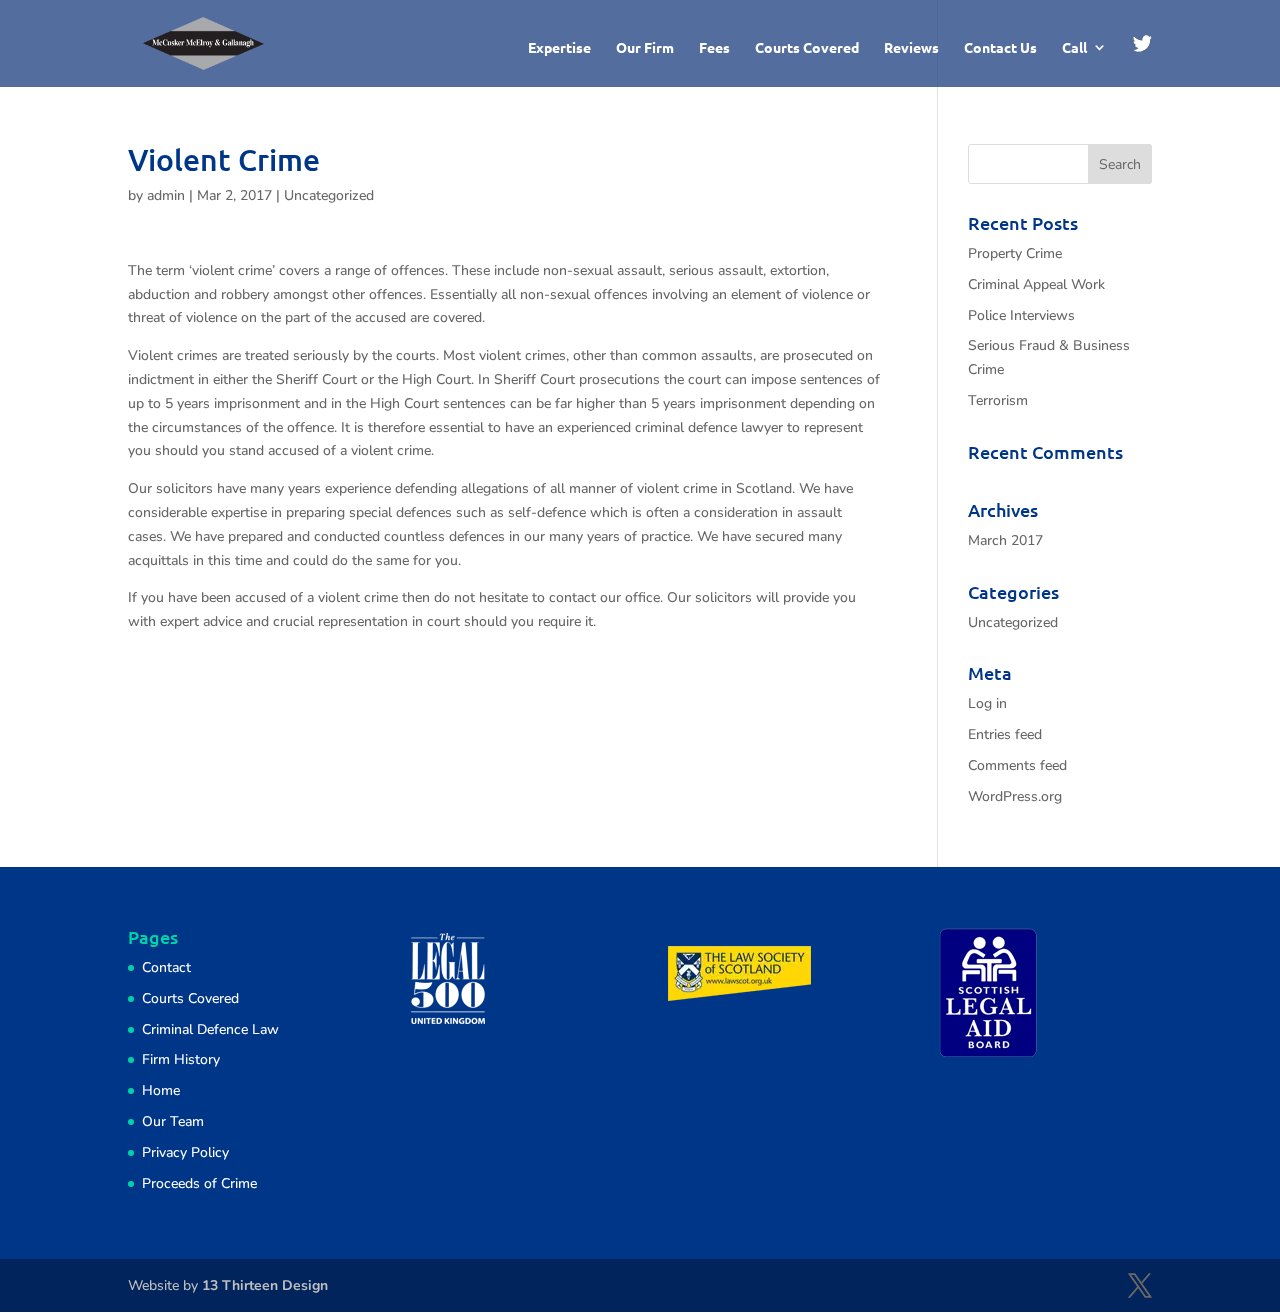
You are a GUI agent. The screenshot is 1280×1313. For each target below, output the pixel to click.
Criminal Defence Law (210, 1029)
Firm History (181, 1059)
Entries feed (1005, 734)
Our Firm (645, 48)
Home (161, 1090)
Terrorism (998, 400)
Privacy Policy (185, 1152)
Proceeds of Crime (199, 1183)
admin (166, 195)
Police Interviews (1021, 315)
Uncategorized (329, 195)
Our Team (173, 1121)
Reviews (911, 48)
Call (1074, 48)
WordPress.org (1015, 796)
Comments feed (1017, 765)
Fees (714, 48)
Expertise (559, 48)
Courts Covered (807, 48)
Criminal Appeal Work (1036, 284)
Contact (166, 967)
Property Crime (1015, 253)
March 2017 (1005, 540)
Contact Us (1000, 48)
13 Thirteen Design (265, 1285)
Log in (987, 703)
